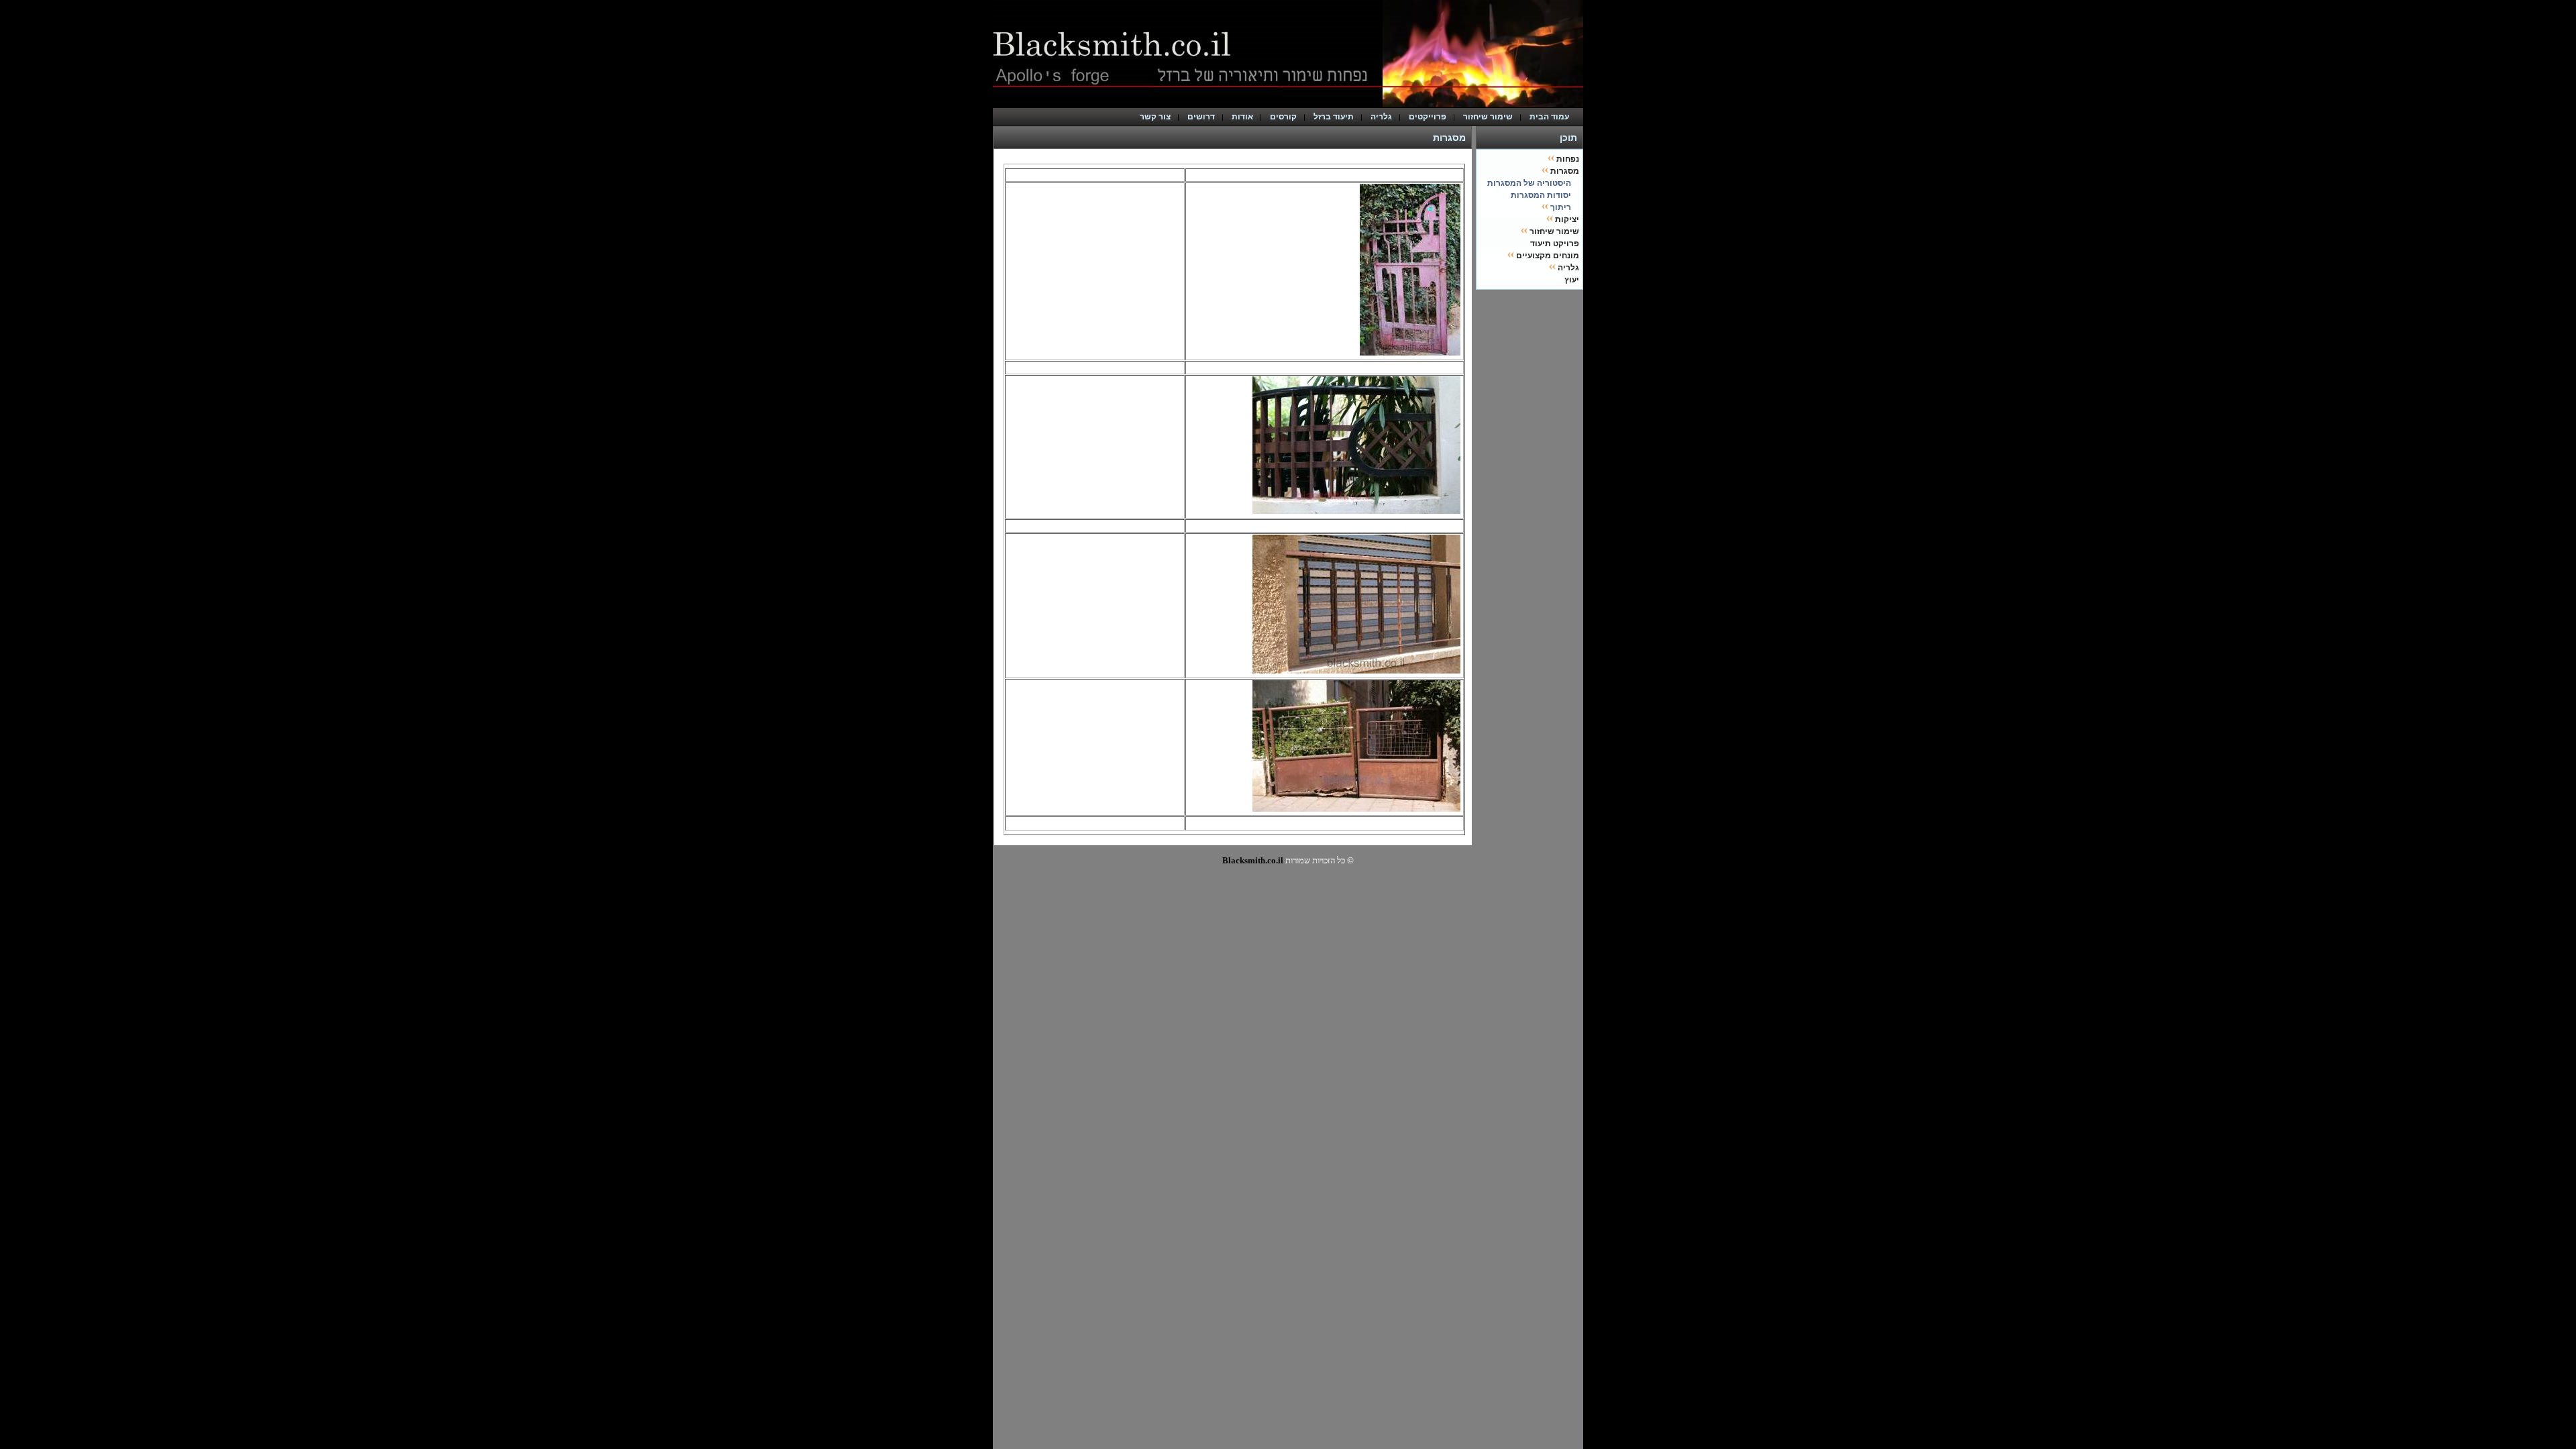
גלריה (1381, 117)
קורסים (1283, 117)
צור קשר (1155, 117)
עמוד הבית (1552, 117)
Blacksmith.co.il (1253, 860)
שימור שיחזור (1488, 117)
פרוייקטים (1428, 117)
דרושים (1201, 117)
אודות (1242, 117)
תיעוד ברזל (1334, 117)
